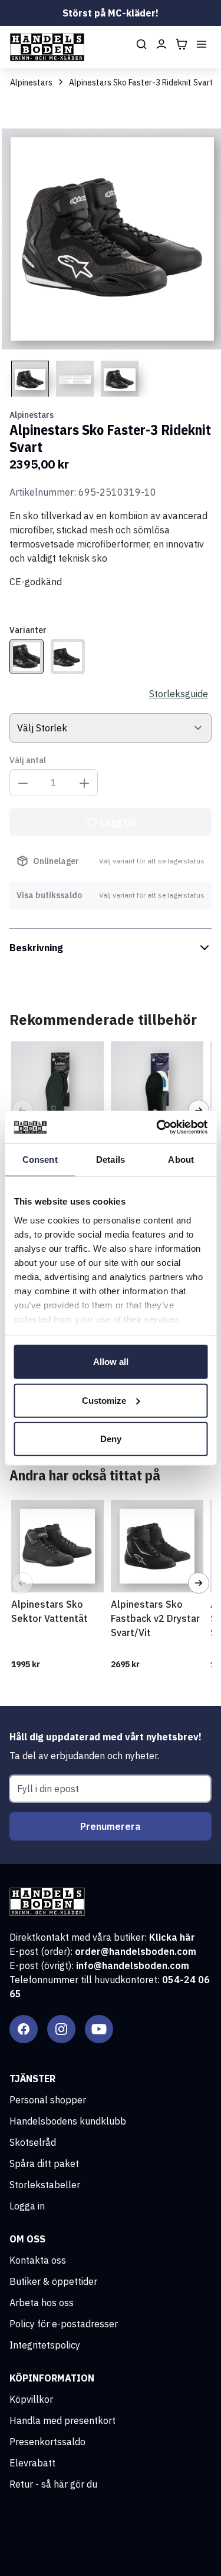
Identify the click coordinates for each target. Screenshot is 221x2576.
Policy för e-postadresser (64, 2324)
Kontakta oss (38, 2260)
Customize (104, 1400)
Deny (111, 1439)
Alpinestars (31, 83)
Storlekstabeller (45, 2185)
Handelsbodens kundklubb (68, 2121)
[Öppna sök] (141, 44)
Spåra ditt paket (44, 2163)
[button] (22, 1583)
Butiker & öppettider (53, 2281)
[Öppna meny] (202, 44)
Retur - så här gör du (53, 2484)
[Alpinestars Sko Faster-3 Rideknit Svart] (27, 657)
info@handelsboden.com (133, 1965)
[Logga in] (161, 44)
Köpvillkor (31, 2399)
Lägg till (118, 822)
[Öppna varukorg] (182, 44)
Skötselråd (33, 2142)
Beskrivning (36, 948)
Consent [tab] (40, 1160)
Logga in (27, 2206)
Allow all (111, 1362)
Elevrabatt (32, 2463)
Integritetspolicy (45, 2345)
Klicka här (172, 1937)
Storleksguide (179, 694)
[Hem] (47, 47)
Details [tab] (111, 1160)
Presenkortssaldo (47, 2442)
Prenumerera (111, 1826)
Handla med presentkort (62, 2420)
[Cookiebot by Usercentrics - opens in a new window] (157, 1127)
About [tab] (181, 1160)
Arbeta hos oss (42, 2303)
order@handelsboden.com (136, 1951)
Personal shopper (48, 2100)
